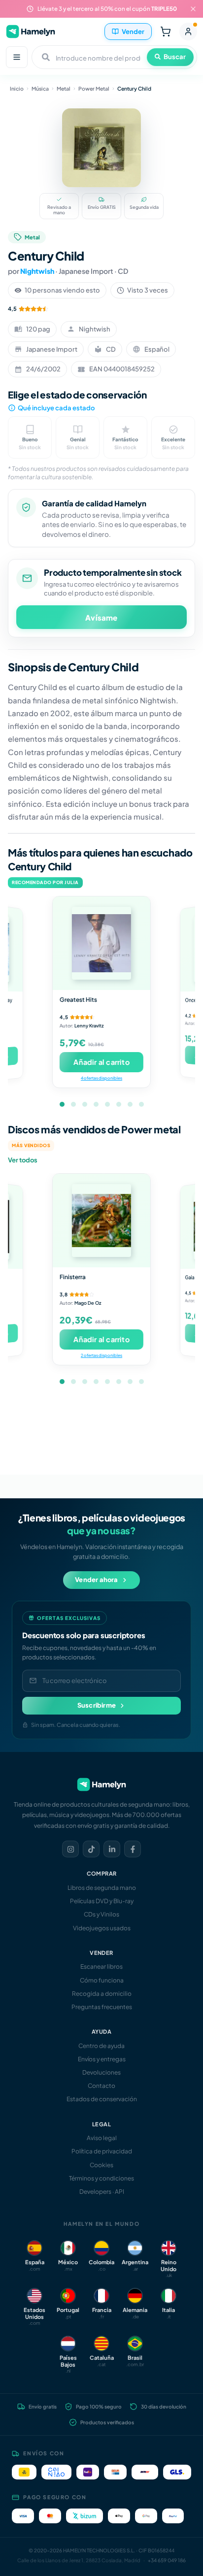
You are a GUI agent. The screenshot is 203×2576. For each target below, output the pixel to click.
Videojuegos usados (102, 1928)
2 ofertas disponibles (101, 1355)
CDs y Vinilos (101, 1914)
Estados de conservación (102, 2099)
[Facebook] (133, 1849)
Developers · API (102, 2192)
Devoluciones (101, 2072)
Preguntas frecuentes (102, 2007)
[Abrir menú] (17, 57)
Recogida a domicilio (102, 1994)
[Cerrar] (193, 9)
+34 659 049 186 (167, 2560)
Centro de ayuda (101, 2046)
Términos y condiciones (101, 2178)
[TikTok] (91, 1849)
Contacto (101, 2086)
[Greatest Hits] (101, 943)
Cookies (101, 2165)
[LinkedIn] (112, 1849)
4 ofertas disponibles (101, 1078)
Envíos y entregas (102, 2059)
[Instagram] (70, 1849)
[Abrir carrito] (166, 32)
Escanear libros (101, 1966)
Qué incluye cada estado (56, 408)
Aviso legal (102, 2138)
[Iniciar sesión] (188, 32)
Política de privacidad (102, 2151)
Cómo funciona (102, 1980)
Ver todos (23, 1160)
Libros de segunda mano (102, 1888)
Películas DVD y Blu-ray (102, 1901)
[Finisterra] (101, 1221)
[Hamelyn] (31, 31)
